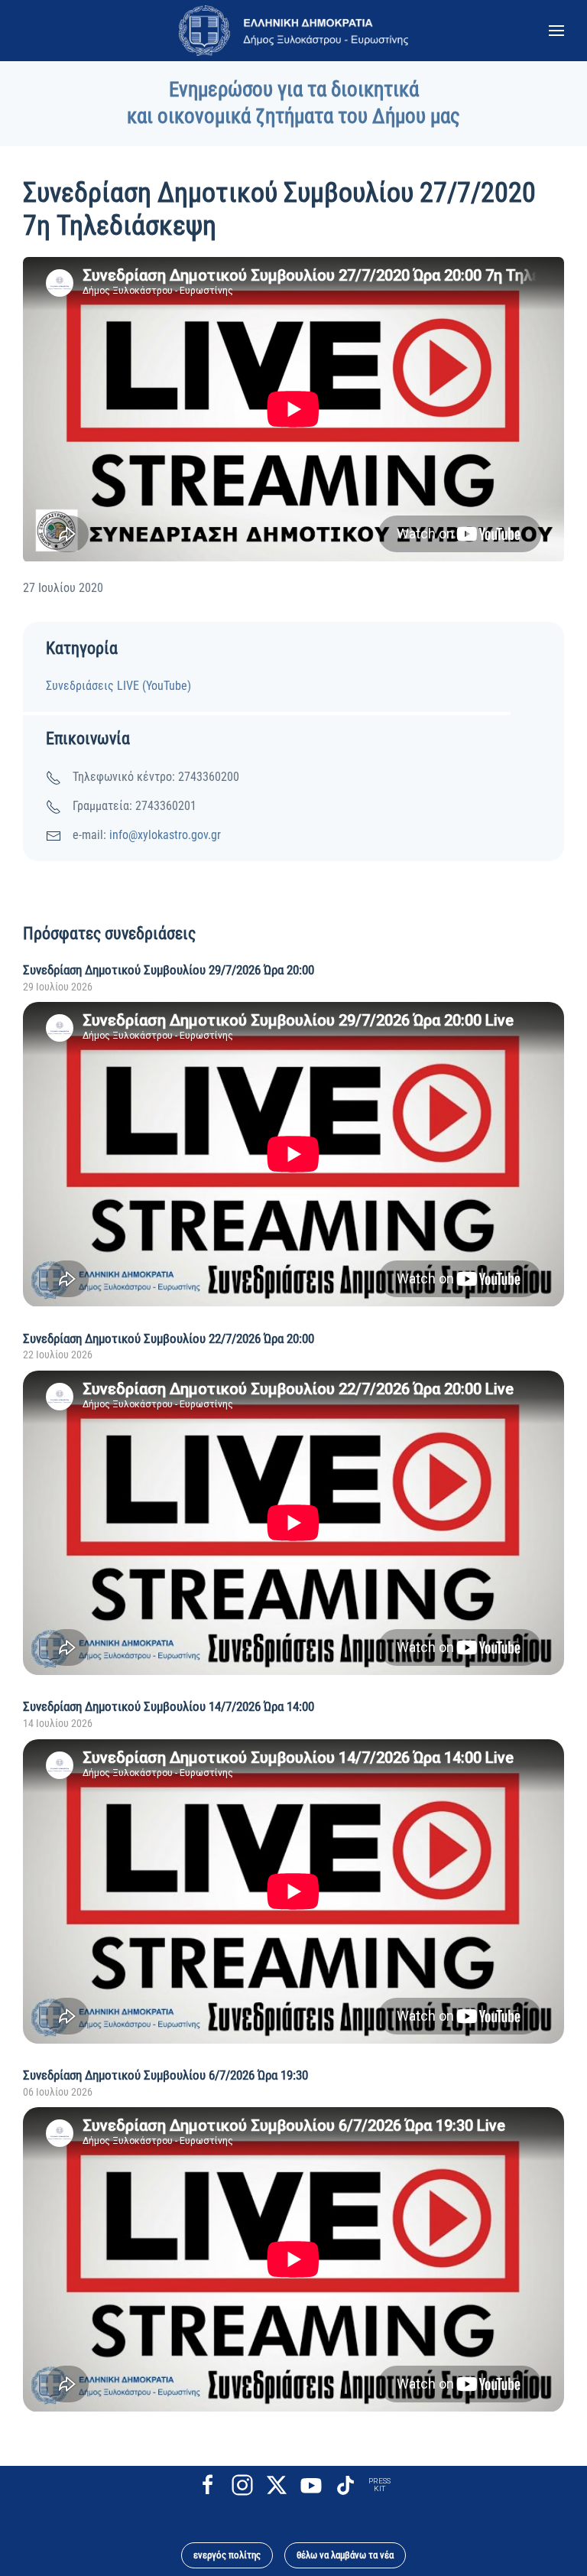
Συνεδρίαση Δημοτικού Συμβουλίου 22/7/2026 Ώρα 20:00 (169, 1338)
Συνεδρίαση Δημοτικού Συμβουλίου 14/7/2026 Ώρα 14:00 (169, 1706)
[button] (556, 31)
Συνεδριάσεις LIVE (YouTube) (118, 686)
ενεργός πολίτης (227, 2555)
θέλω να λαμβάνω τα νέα (345, 2555)
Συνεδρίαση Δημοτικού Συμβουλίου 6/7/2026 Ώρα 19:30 (165, 2075)
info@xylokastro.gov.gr (165, 835)
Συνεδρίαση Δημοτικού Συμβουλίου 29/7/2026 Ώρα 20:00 (169, 970)
